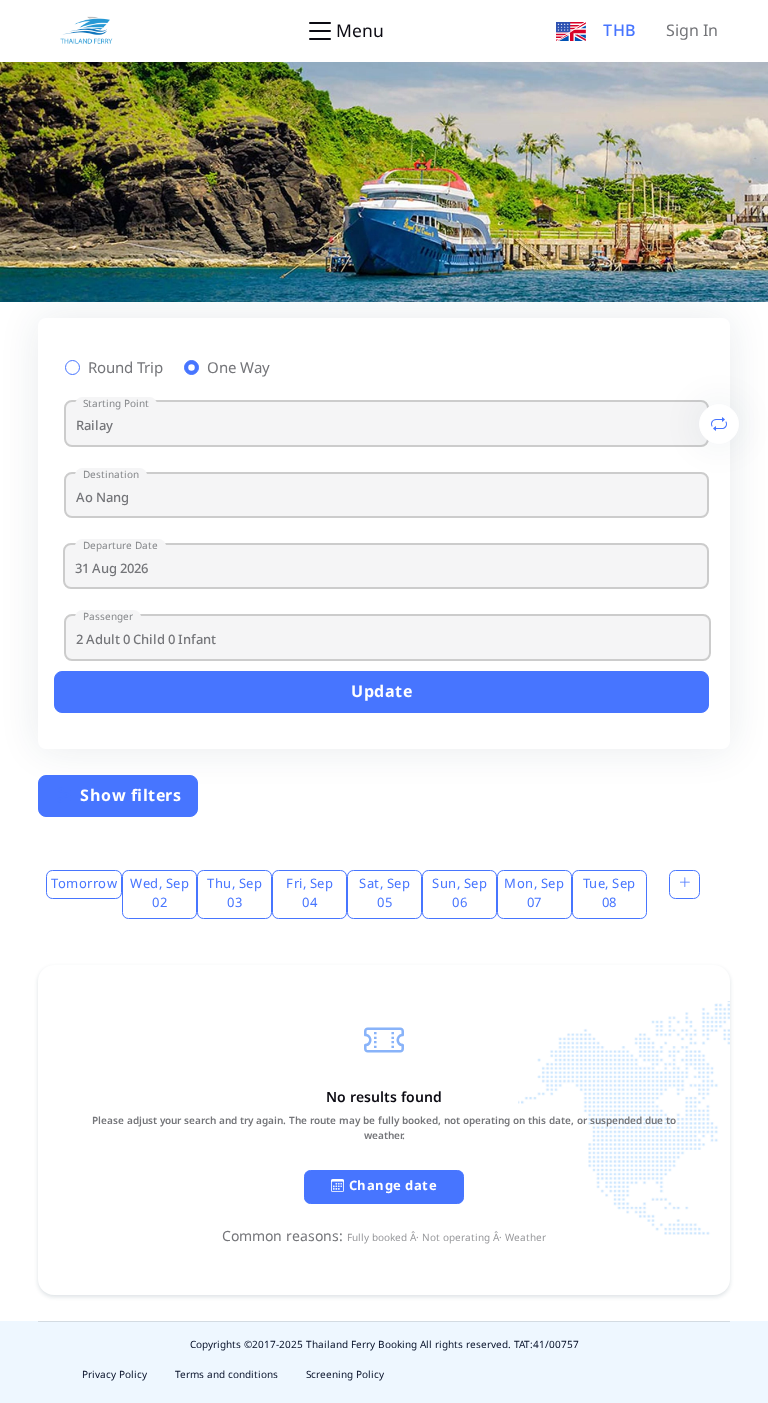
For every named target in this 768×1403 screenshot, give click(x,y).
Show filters (129, 796)
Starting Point (116, 404)
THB (620, 31)
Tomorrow (84, 884)
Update (381, 692)
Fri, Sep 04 (309, 894)
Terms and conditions (226, 1375)
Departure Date (120, 546)
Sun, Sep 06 (459, 894)
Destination (111, 475)
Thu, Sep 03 (234, 894)
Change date (393, 1186)
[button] (571, 31)
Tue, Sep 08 (609, 894)
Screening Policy (345, 1375)
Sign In (692, 31)
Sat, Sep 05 (384, 894)
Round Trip (125, 369)
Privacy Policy (114, 1375)
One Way (238, 369)
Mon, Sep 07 (534, 894)
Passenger (108, 617)
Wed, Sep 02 (159, 894)
